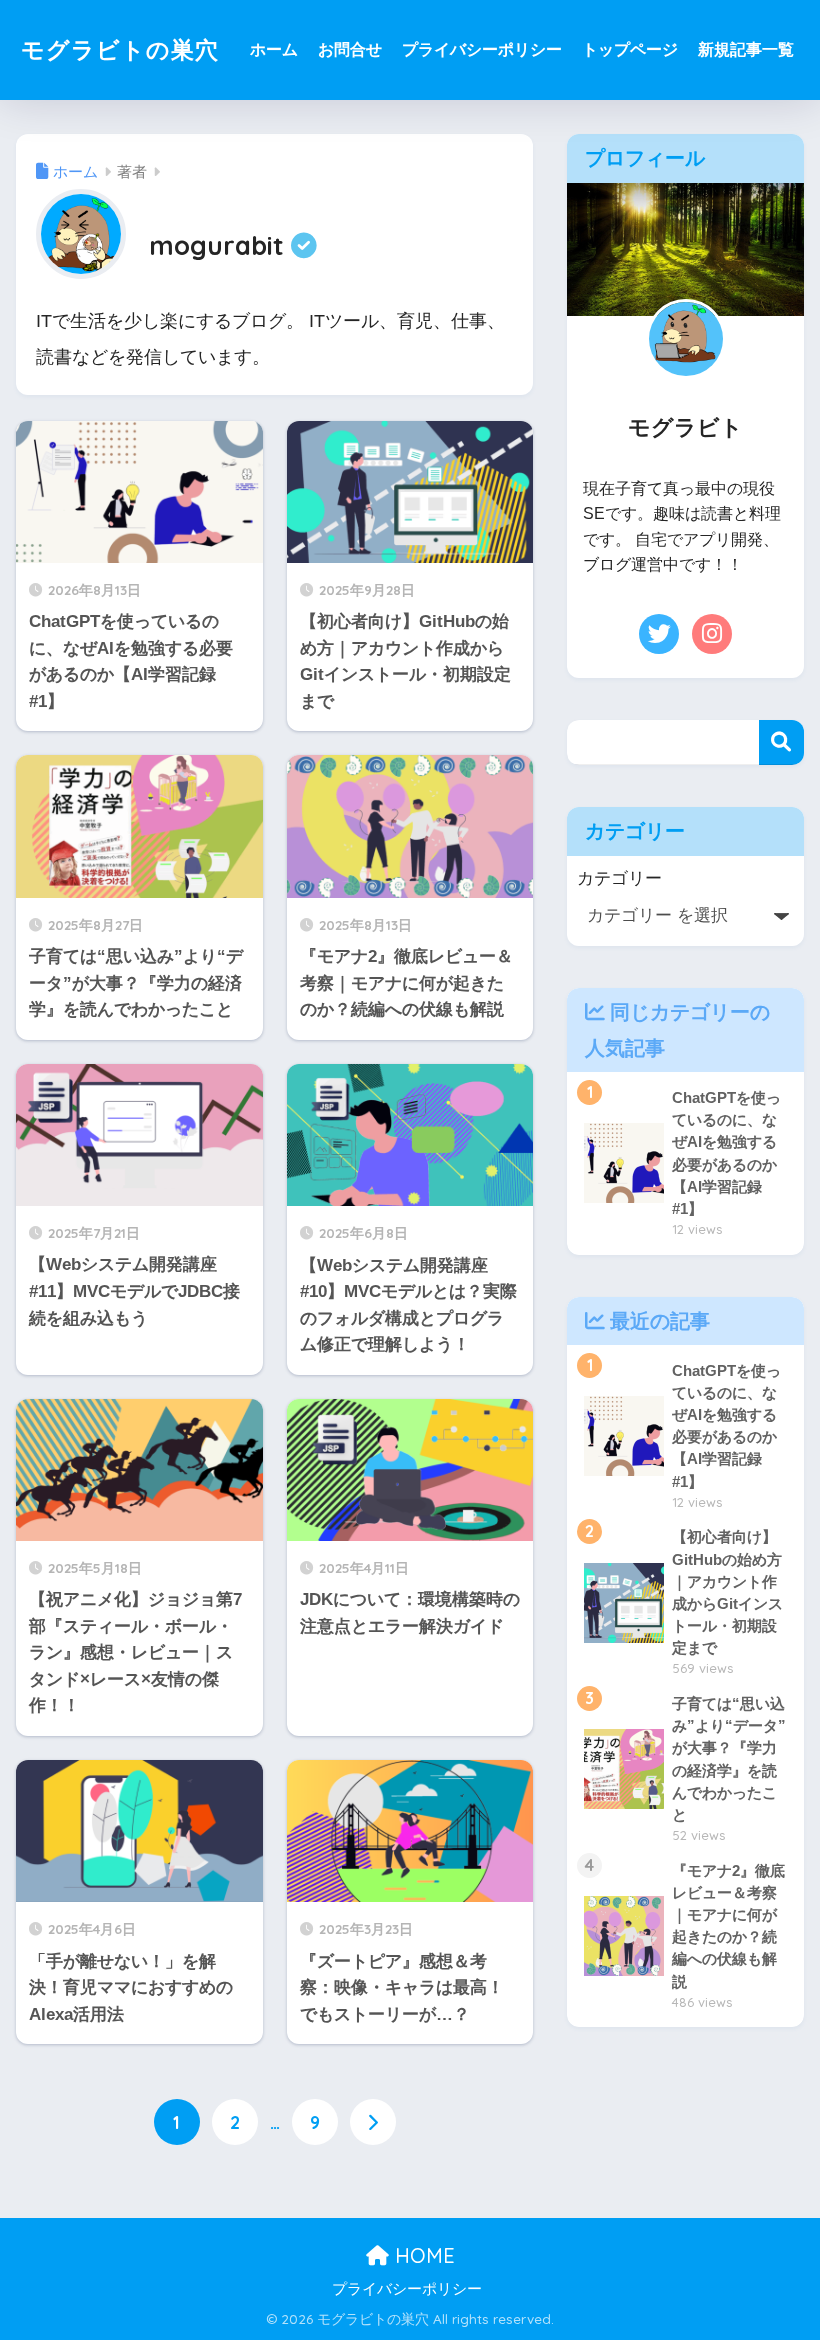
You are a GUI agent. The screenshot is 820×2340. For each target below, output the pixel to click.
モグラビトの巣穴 (120, 49)
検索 (781, 742)
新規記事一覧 (746, 49)
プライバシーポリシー (482, 49)
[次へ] (373, 2122)
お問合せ (350, 49)
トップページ (630, 49)
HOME (422, 2255)
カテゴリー (619, 878)
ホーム (274, 49)
